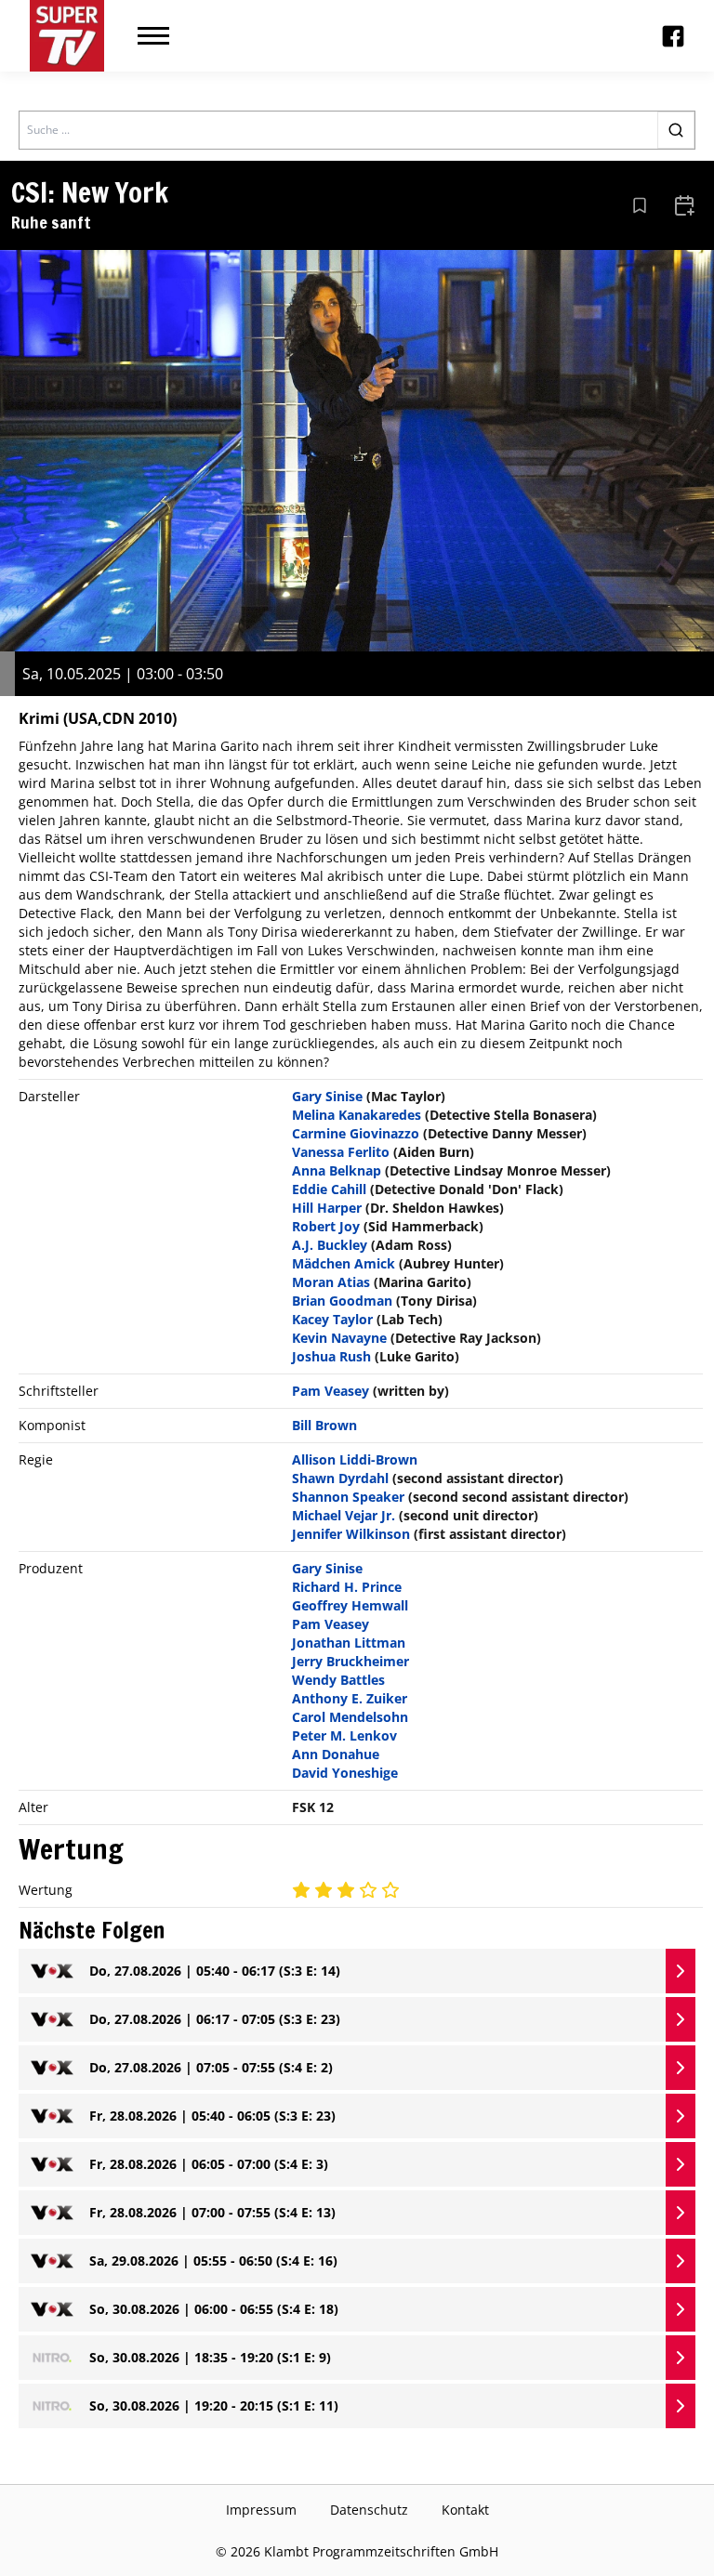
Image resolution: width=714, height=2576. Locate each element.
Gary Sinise (327, 1096)
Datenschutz (369, 2510)
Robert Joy (326, 1226)
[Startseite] (67, 36)
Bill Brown (324, 1425)
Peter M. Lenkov (344, 1735)
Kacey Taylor (332, 1319)
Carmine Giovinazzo (356, 1133)
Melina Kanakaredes (357, 1115)
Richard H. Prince (347, 1587)
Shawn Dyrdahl (340, 1478)
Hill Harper (327, 1208)
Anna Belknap (337, 1170)
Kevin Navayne (339, 1338)
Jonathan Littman (349, 1643)
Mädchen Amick (344, 1263)
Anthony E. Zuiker (350, 1698)
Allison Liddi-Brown (355, 1459)
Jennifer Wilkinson (351, 1534)
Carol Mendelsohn (350, 1717)
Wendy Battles (338, 1680)
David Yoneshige (345, 1773)
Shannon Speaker (348, 1497)
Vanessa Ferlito (341, 1152)
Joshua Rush (331, 1356)
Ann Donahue (336, 1754)
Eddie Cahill (329, 1189)
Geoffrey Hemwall (350, 1605)
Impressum (261, 2510)
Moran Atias (331, 1282)
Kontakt (465, 2510)
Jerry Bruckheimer (350, 1661)
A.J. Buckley (330, 1245)
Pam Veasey (331, 1391)
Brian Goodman (342, 1301)
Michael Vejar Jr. (344, 1515)
